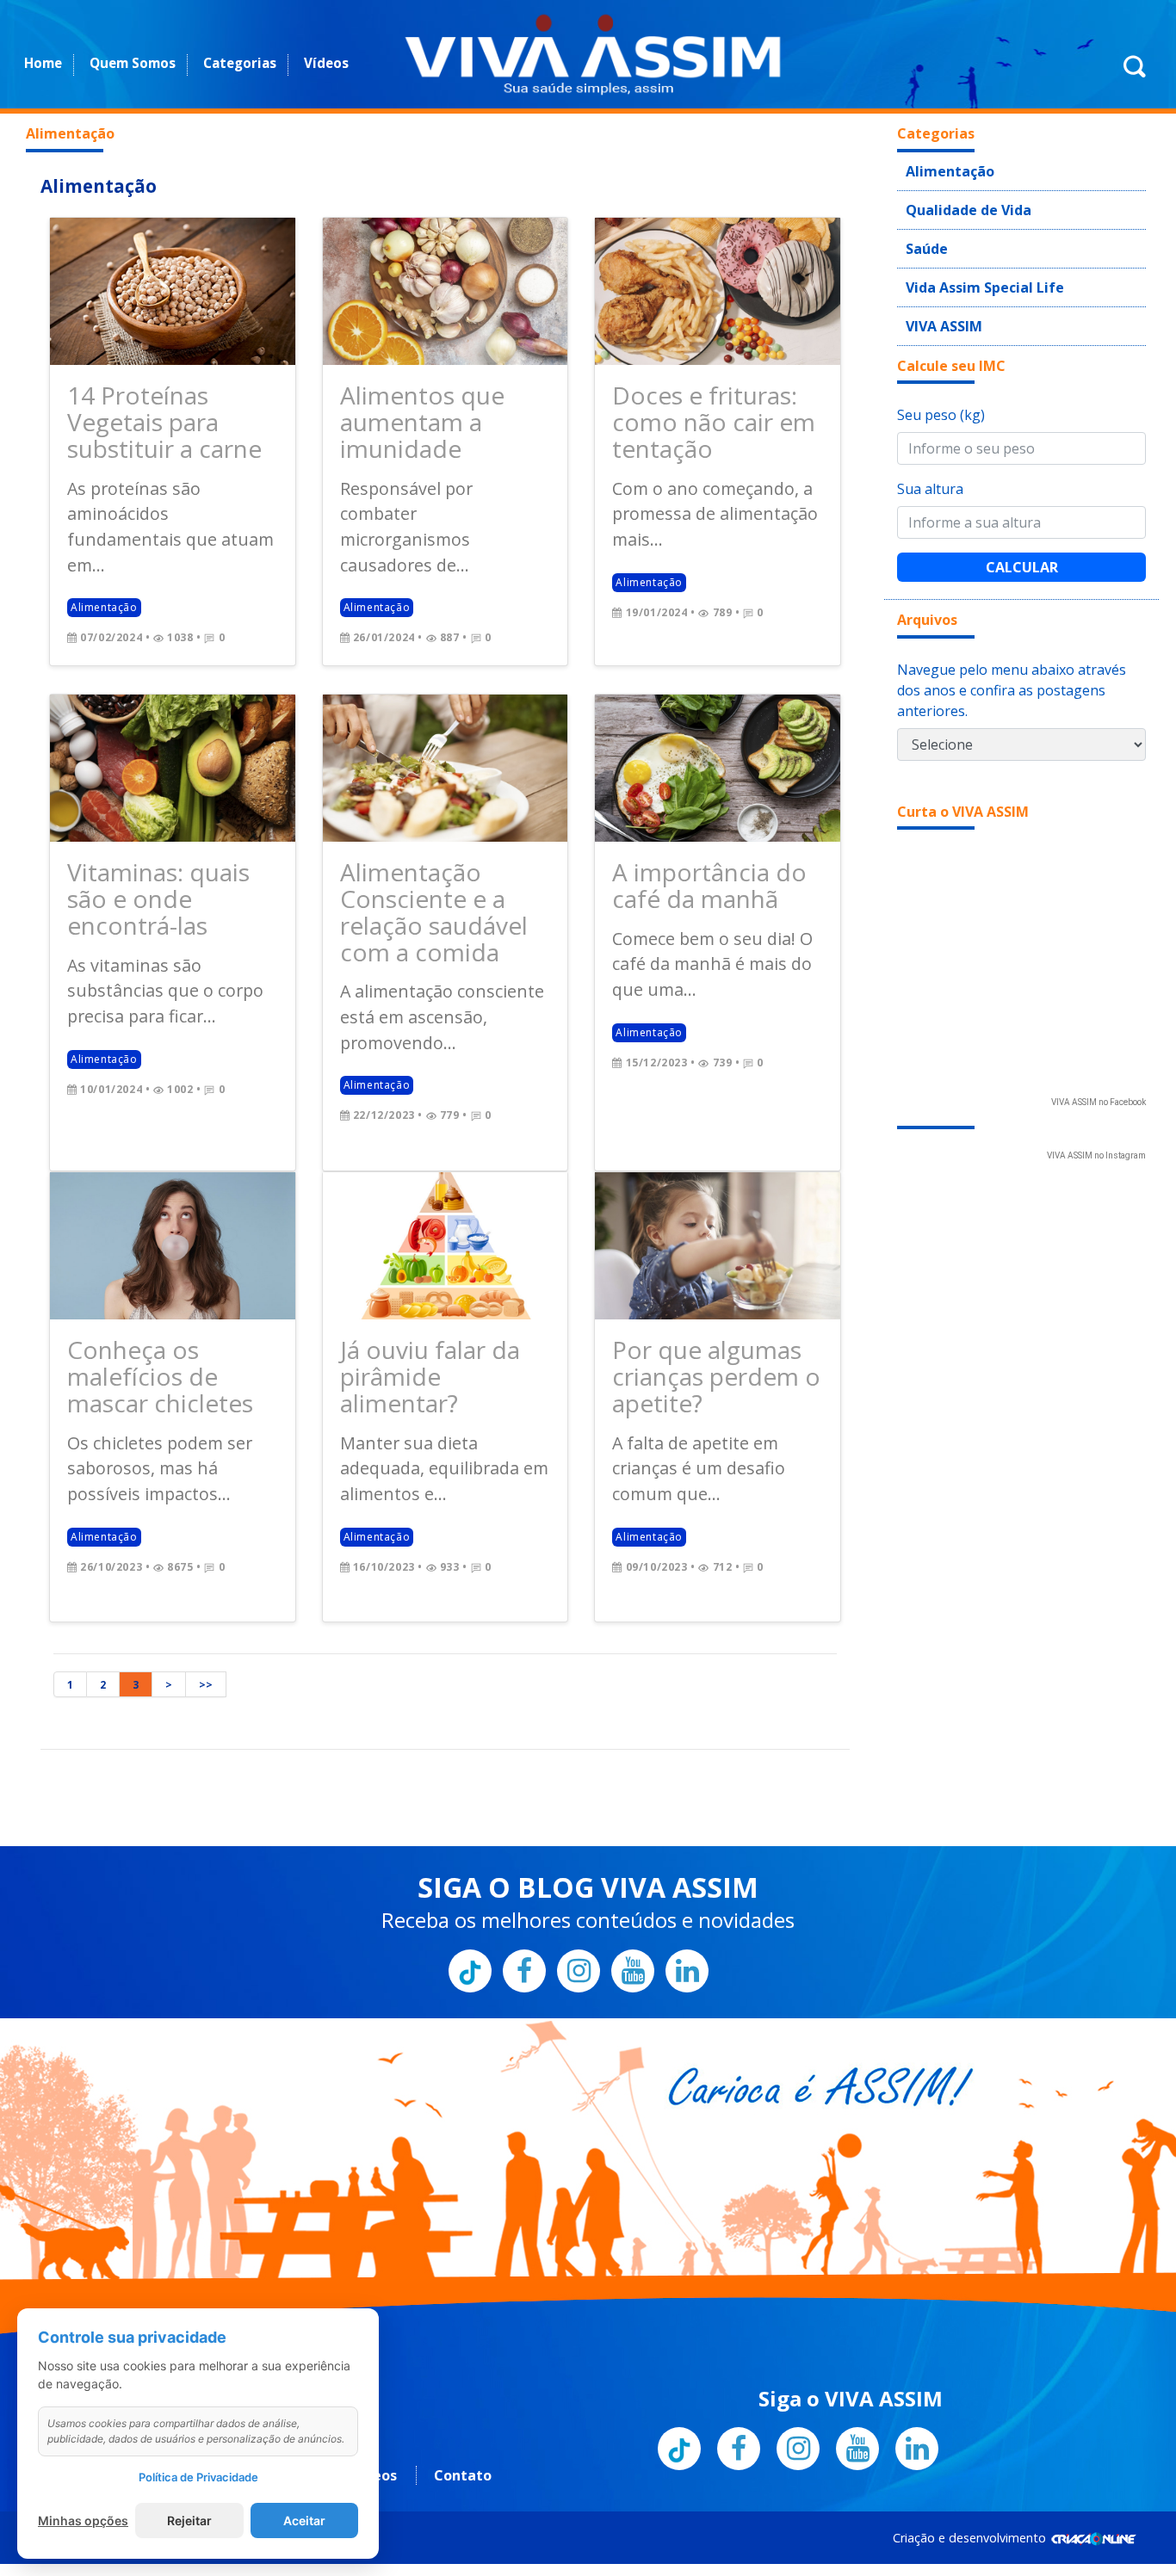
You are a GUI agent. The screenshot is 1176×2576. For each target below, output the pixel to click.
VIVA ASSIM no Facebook (1099, 1081)
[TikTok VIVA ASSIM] (470, 1832)
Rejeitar (189, 2520)
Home (43, 63)
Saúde (923, 238)
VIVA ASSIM (937, 306)
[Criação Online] (1093, 2400)
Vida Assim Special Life (971, 272)
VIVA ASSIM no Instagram (1096, 1135)
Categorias (240, 63)
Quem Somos (133, 63)
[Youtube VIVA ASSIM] (633, 1832)
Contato (463, 2337)
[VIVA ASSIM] (592, 54)
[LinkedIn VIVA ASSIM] (687, 1832)
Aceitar (304, 2520)
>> (206, 1547)
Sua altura (930, 468)
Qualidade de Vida (958, 203)
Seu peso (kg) (941, 394)
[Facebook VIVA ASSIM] (524, 1832)
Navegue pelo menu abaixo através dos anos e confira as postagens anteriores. (1012, 670)
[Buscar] (1135, 76)
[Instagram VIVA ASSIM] (579, 1832)
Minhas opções (83, 2520)
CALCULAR (1022, 547)
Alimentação (99, 186)
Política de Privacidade (198, 2477)
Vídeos (326, 63)
